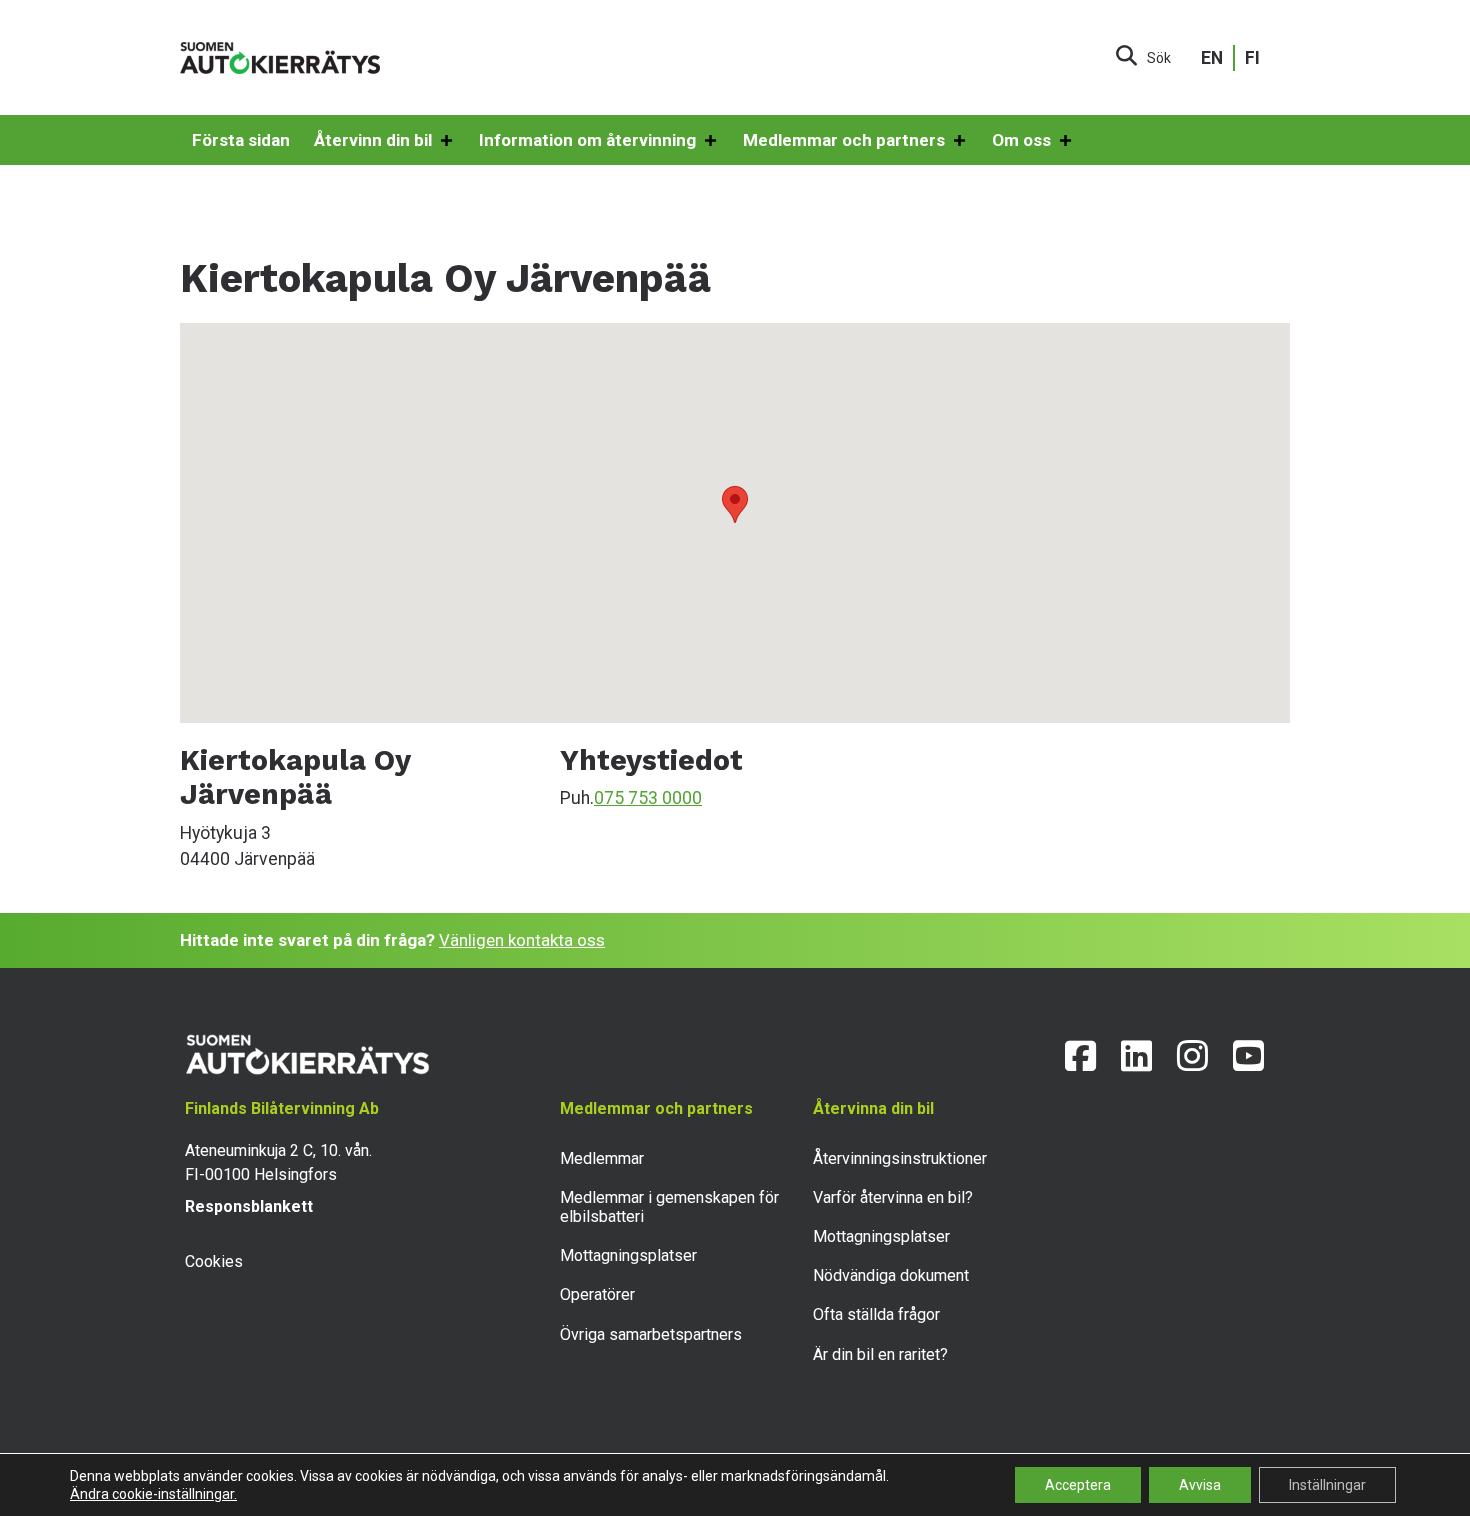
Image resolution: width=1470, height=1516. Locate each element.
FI (1252, 58)
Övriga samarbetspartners (651, 1334)
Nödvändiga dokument (891, 1275)
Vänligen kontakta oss (522, 940)
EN (1212, 58)
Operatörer (597, 1294)
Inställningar (1327, 1485)
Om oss (1021, 140)
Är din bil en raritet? (880, 1354)
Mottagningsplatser (628, 1255)
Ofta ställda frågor (876, 1314)
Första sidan (241, 140)
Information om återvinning (587, 140)
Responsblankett (249, 1206)
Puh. (577, 798)
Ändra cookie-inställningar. (153, 1494)
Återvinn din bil (373, 140)
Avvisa (1200, 1485)
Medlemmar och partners (844, 140)
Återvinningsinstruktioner (900, 1158)
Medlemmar (602, 1158)
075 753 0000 (648, 798)
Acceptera (1078, 1485)
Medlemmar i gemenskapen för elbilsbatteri (669, 1207)
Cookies (214, 1261)
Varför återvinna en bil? (893, 1197)
